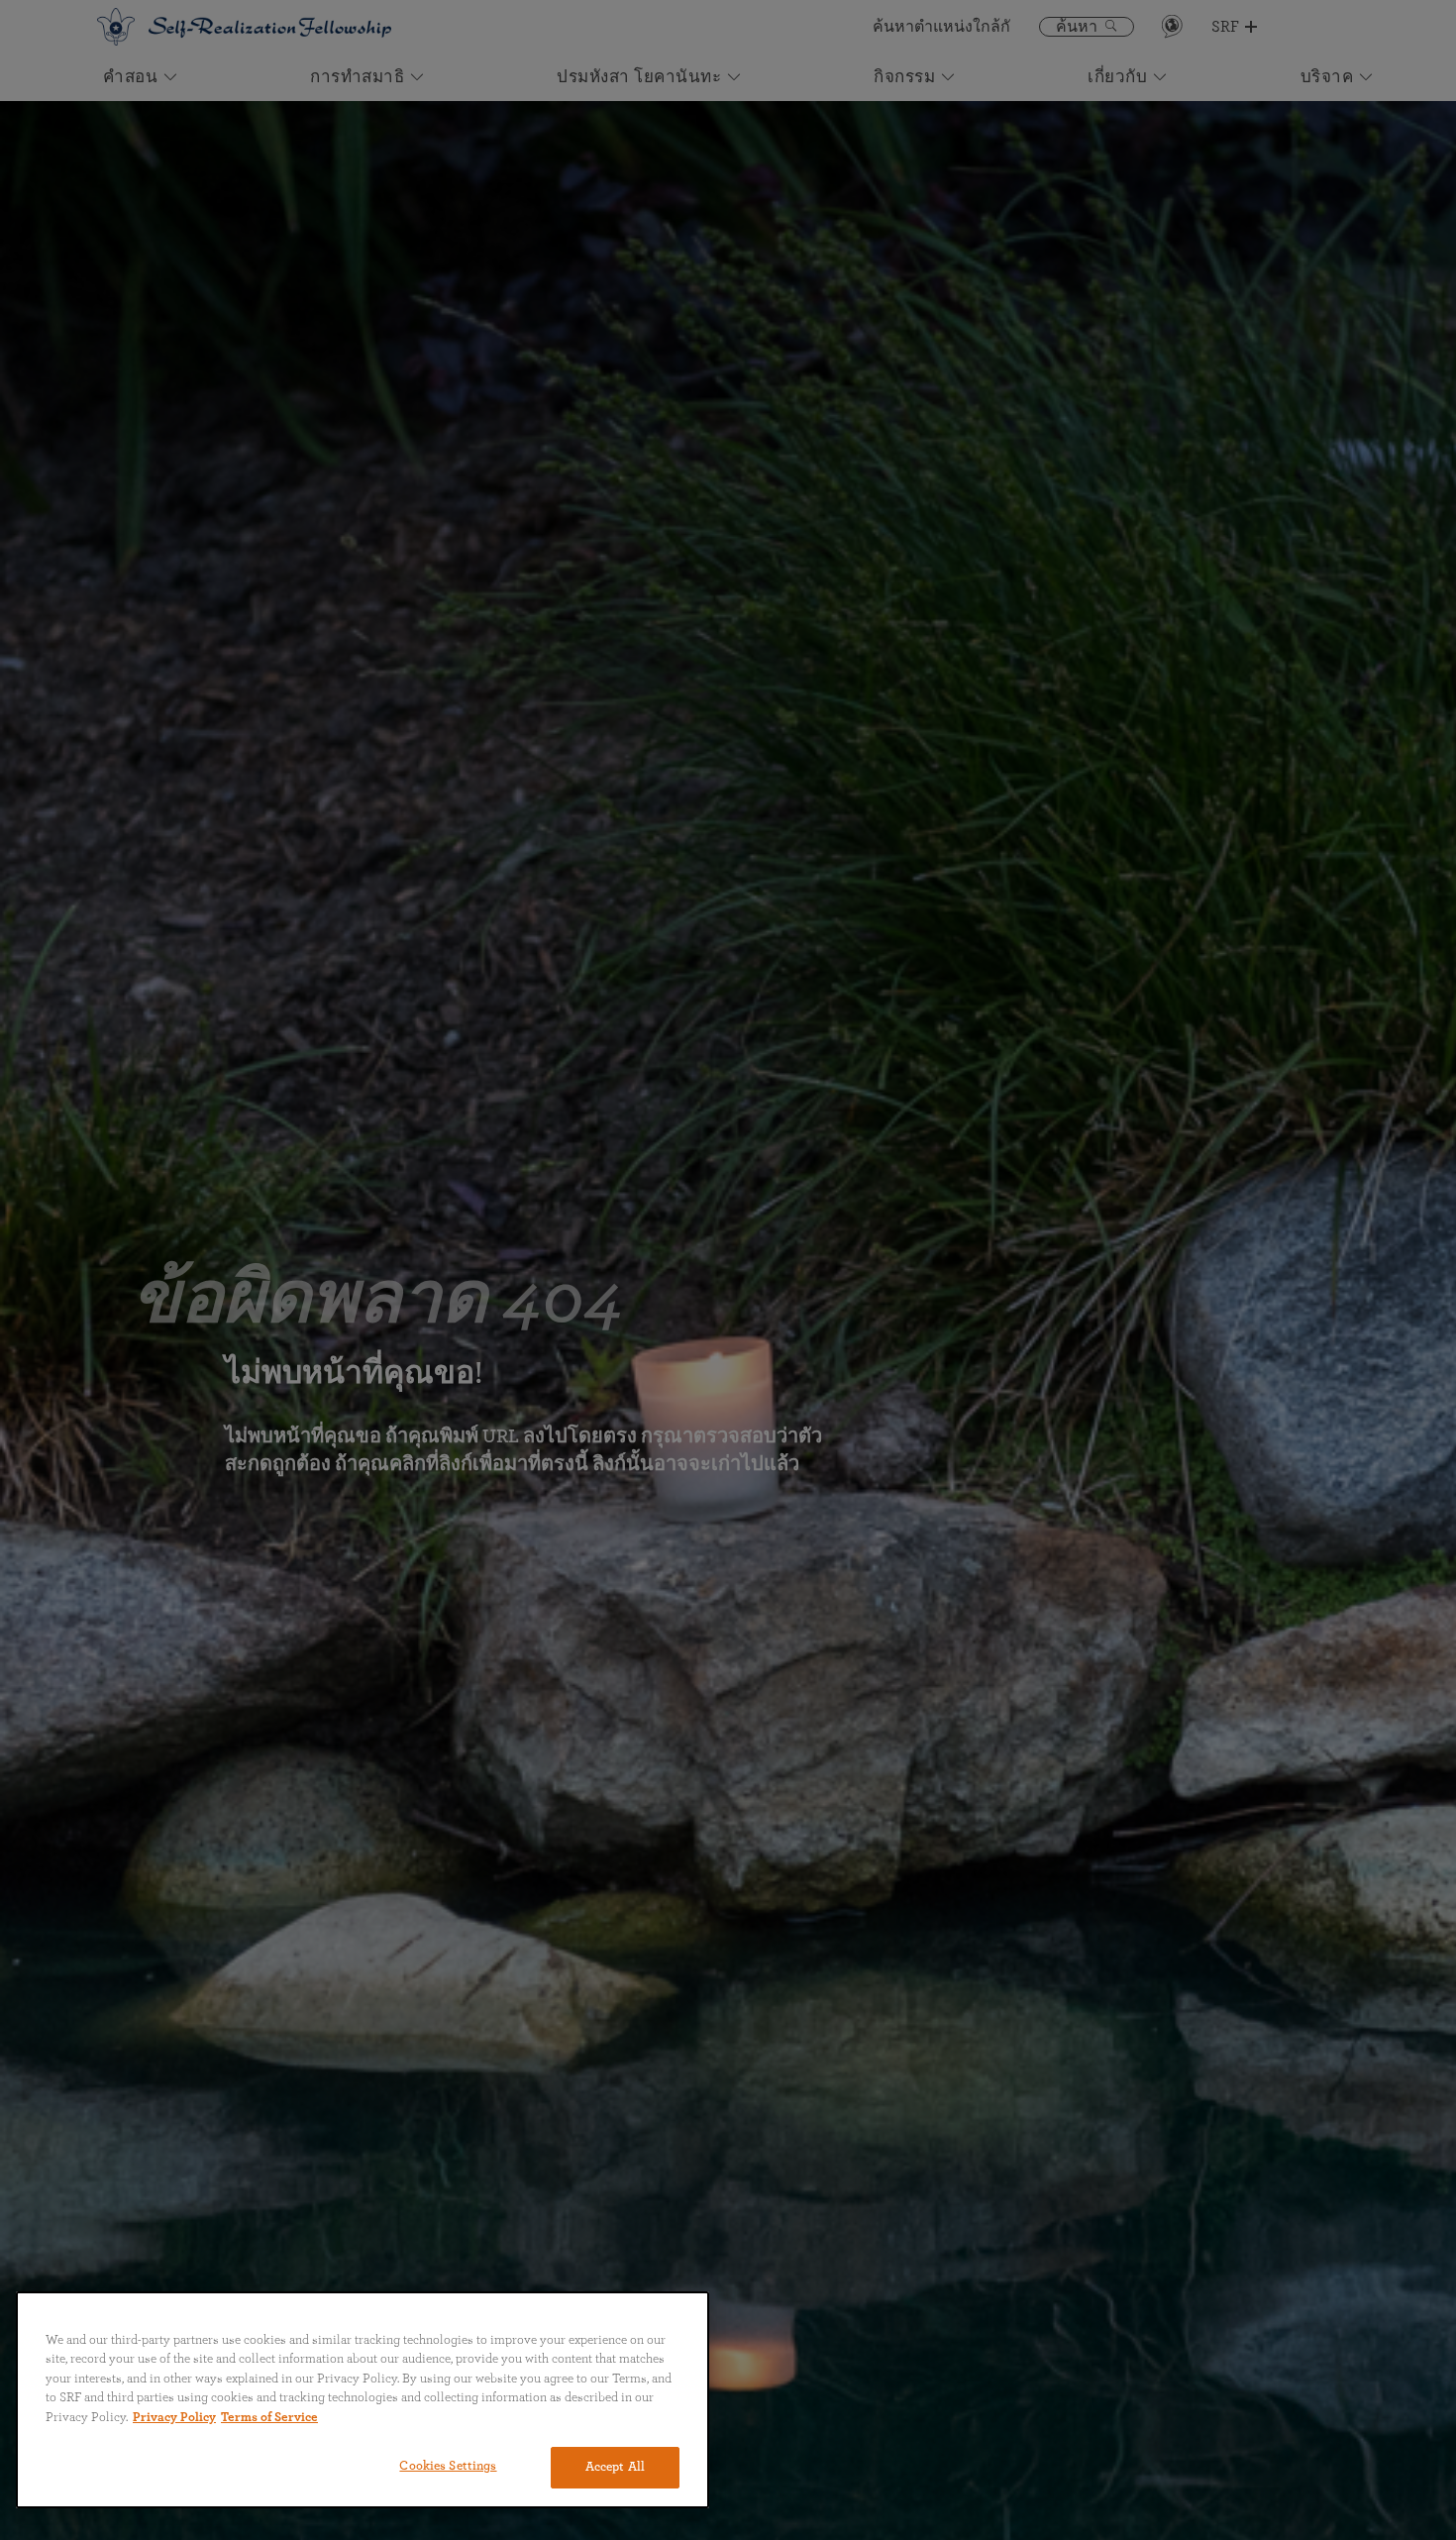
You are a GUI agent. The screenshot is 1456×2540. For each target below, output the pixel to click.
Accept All (615, 2467)
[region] (363, 2400)
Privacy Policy (174, 2418)
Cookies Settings (448, 2466)
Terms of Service (269, 2418)
